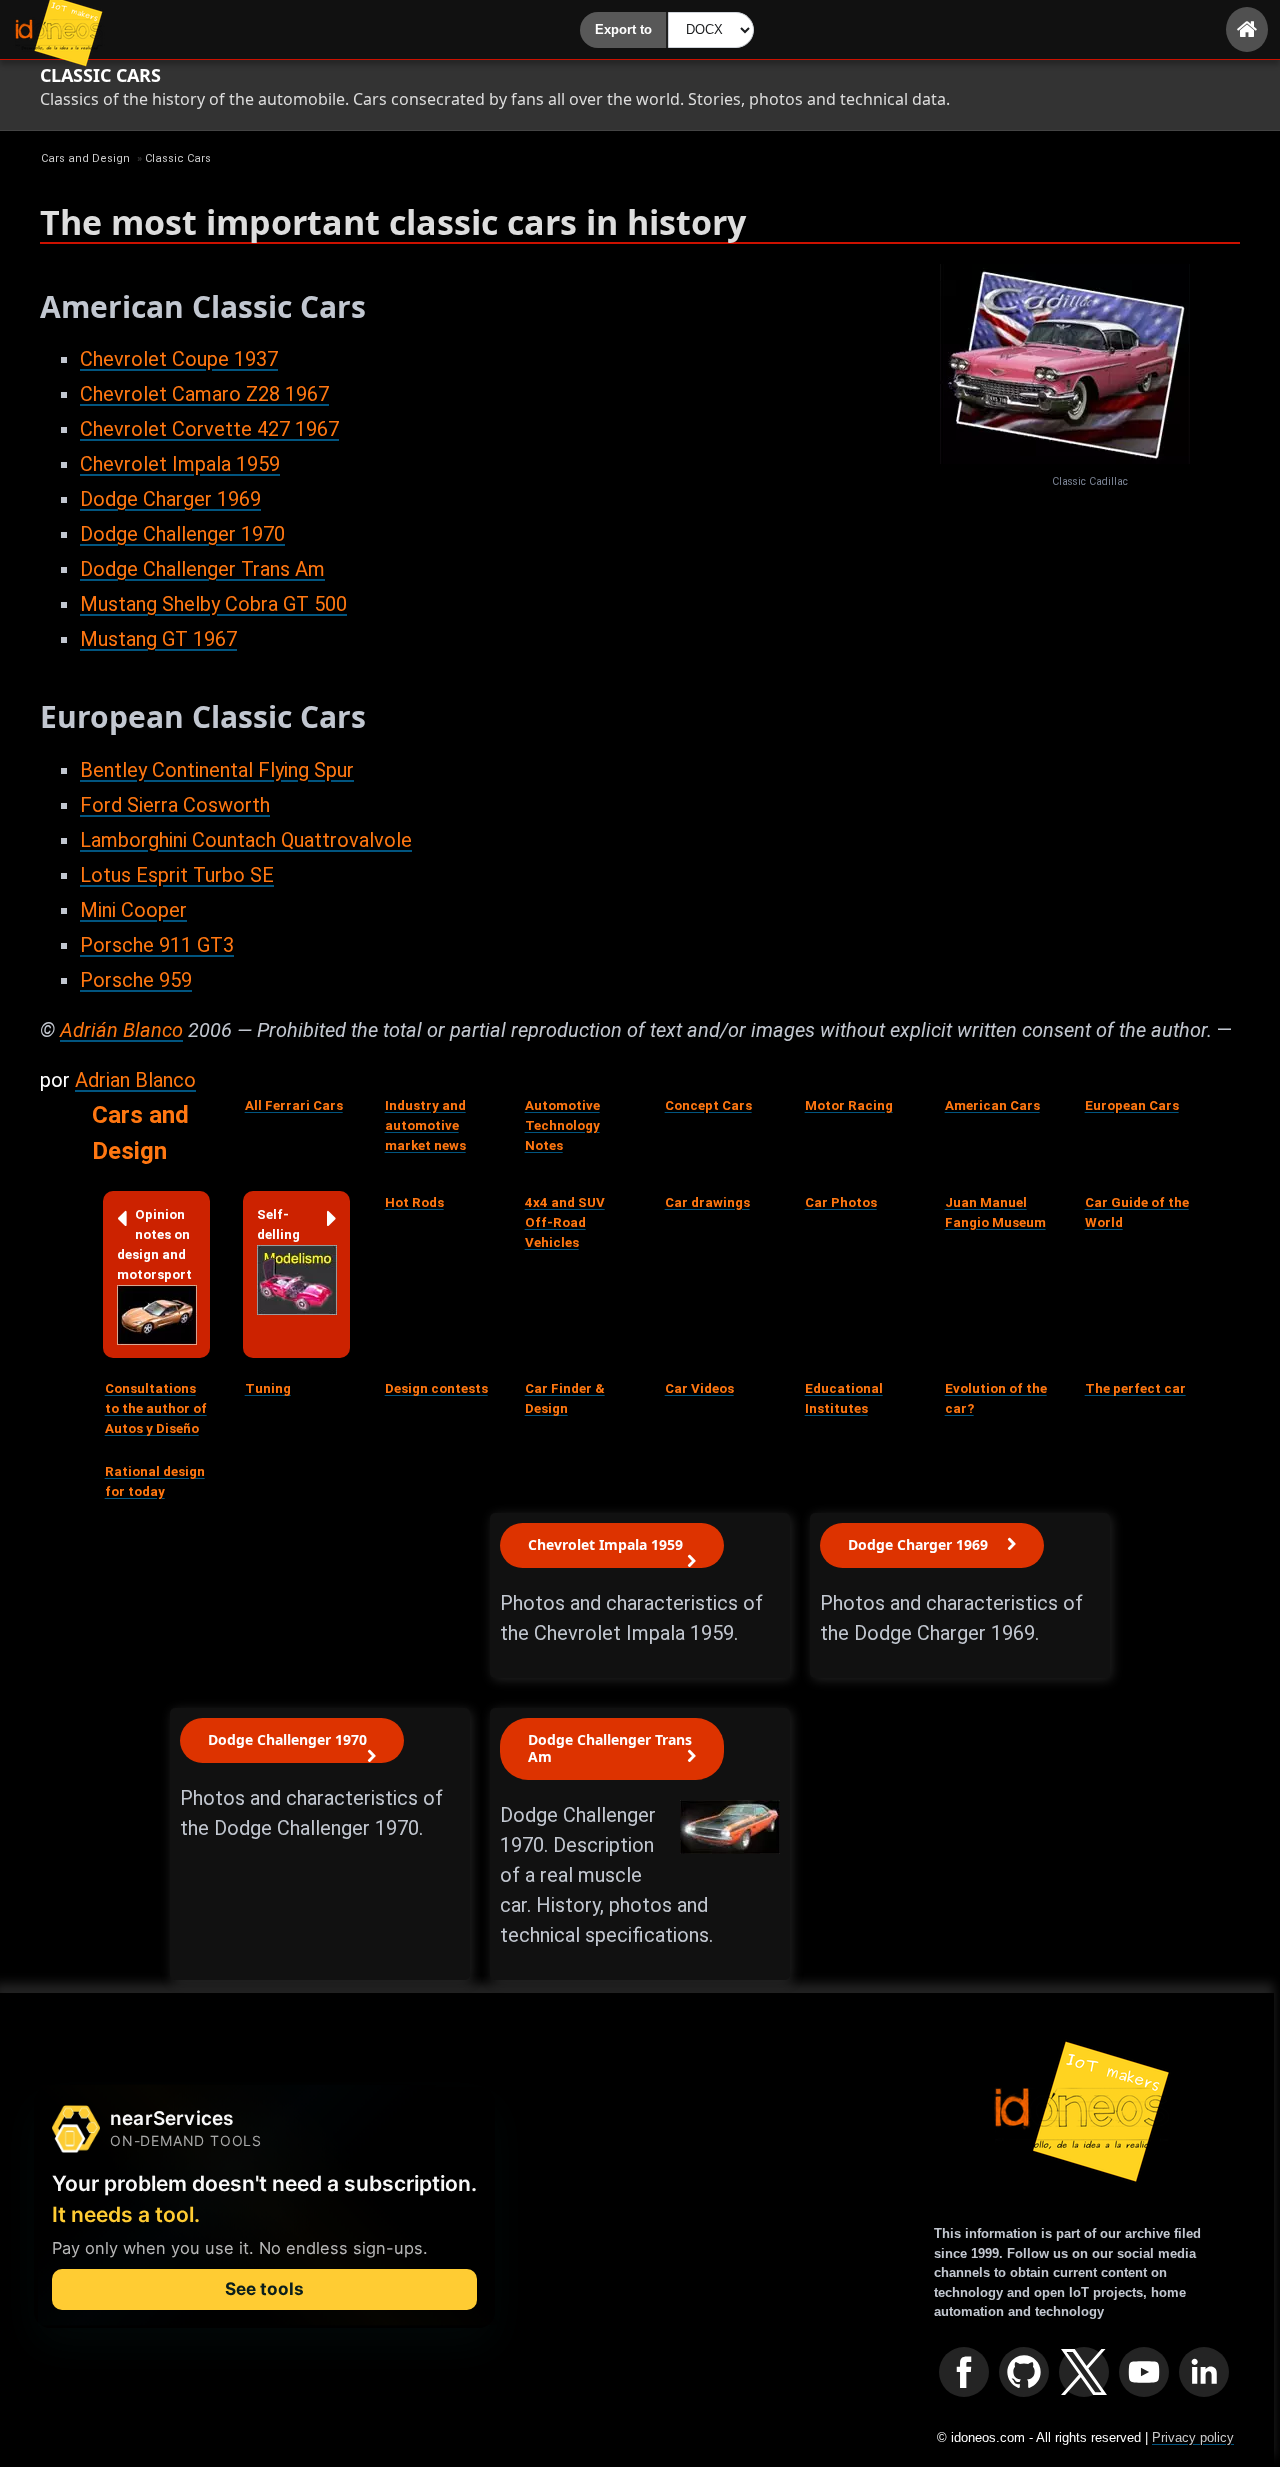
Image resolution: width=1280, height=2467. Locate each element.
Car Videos (699, 1388)
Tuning (268, 1388)
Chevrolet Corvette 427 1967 (209, 429)
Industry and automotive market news (425, 1125)
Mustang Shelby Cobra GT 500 (213, 604)
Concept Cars (708, 1105)
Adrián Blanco (121, 1030)
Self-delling (278, 1224)
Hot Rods (414, 1202)
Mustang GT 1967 (158, 639)
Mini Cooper (133, 910)
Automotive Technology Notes (562, 1125)
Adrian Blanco (135, 1080)
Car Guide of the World (1137, 1212)
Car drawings (707, 1202)
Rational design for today (155, 1481)
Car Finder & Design (565, 1398)
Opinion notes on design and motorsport (154, 1244)
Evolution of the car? (996, 1398)
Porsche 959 (136, 980)
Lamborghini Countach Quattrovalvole (246, 840)
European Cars (1132, 1105)
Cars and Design (140, 1133)
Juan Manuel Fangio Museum (995, 1212)
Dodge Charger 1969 (170, 499)
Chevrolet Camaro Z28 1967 (204, 394)
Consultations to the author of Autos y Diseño (156, 1408)
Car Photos (841, 1202)
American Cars (992, 1105)
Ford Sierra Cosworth (175, 805)
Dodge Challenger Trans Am (202, 569)
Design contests (436, 1388)
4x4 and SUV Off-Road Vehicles (565, 1222)
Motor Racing (849, 1105)
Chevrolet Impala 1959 (180, 464)
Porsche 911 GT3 (157, 945)
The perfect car (1135, 1388)
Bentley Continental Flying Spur (217, 770)
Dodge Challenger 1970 (182, 534)
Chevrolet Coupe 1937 (179, 359)
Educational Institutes (844, 1398)
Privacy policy (1193, 2437)
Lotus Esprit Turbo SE (177, 875)
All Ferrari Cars (294, 1105)
